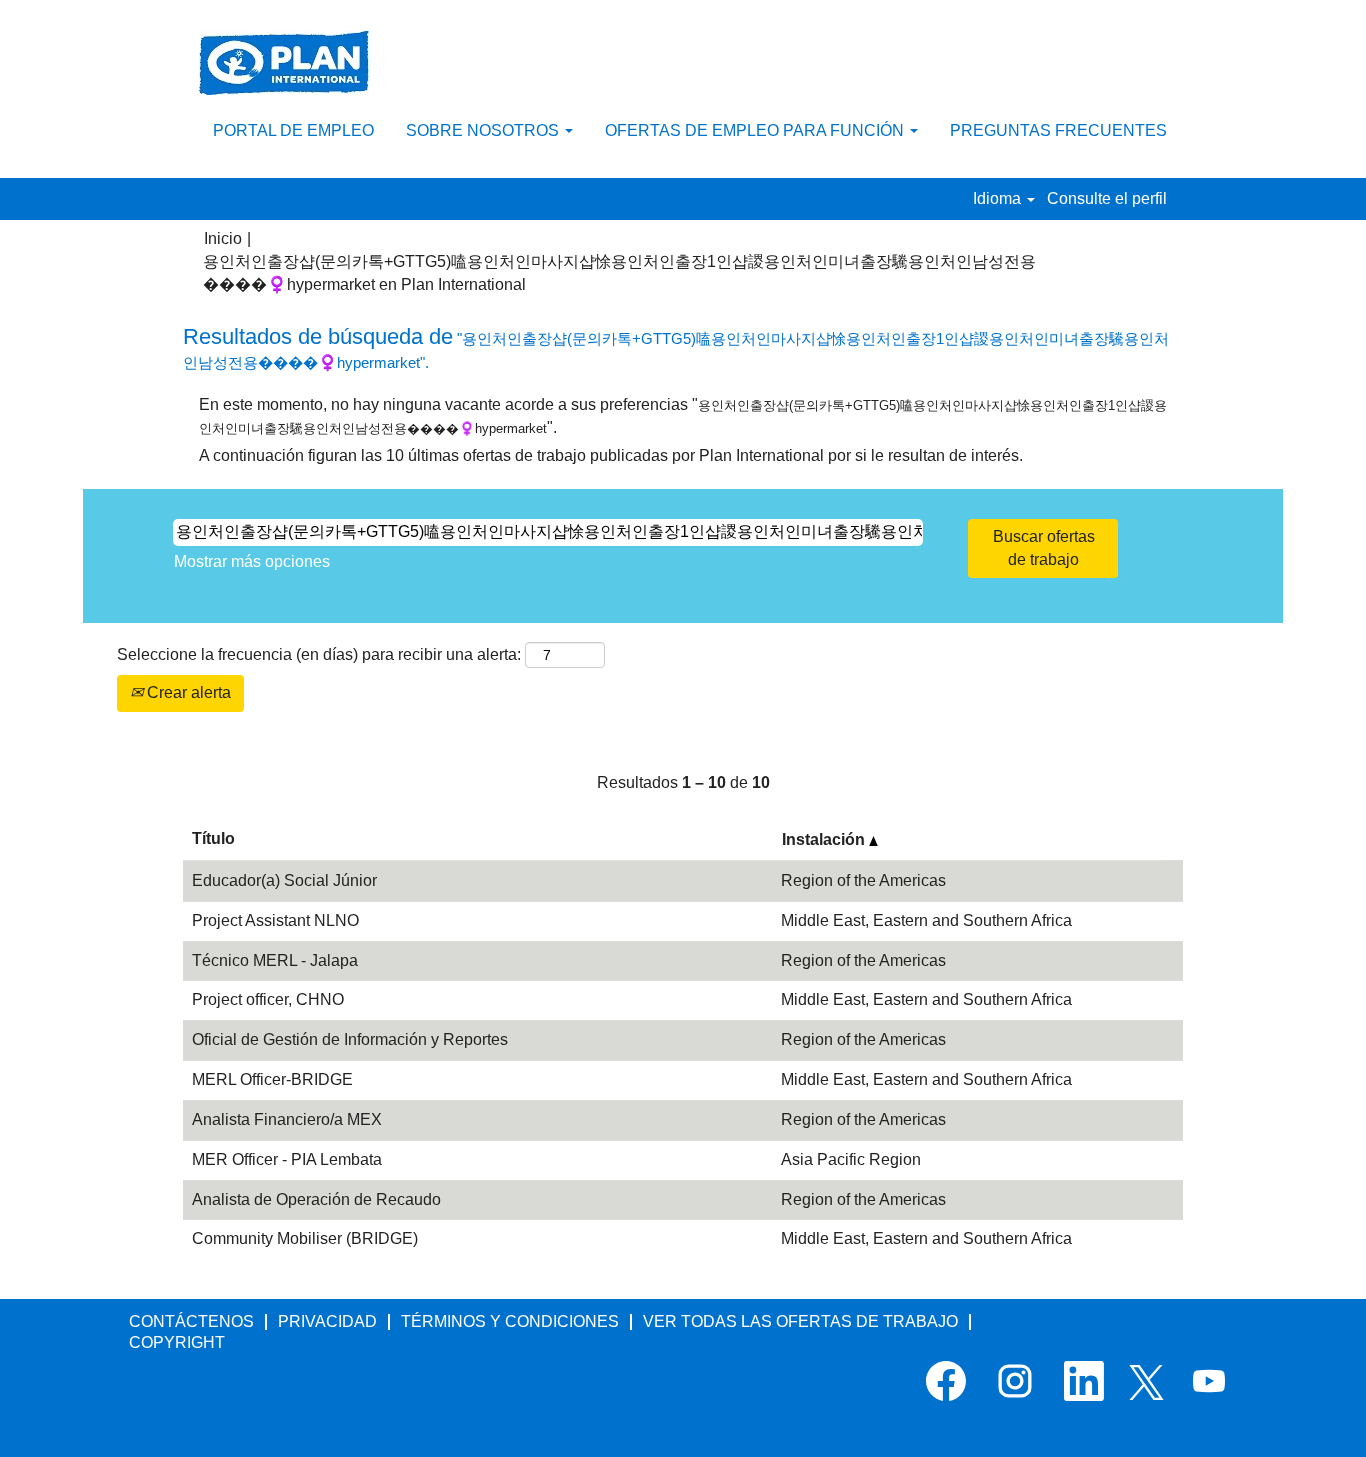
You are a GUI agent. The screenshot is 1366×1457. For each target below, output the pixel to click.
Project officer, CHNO (268, 999)
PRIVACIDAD (327, 1321)
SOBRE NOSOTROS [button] (484, 130)
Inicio (223, 238)
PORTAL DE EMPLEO (293, 130)
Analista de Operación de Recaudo (316, 1199)
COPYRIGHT (177, 1342)
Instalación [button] (825, 839)
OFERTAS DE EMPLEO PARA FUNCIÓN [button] (756, 130)
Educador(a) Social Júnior (284, 880)
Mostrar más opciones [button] (252, 561)
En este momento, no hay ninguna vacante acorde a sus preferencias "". (683, 416)
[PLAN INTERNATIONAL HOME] (284, 63)
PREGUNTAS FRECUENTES (1058, 130)
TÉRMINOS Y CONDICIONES (510, 1321)
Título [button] (213, 838)
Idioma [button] (999, 198)
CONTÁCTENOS (191, 1321)
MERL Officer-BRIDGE (272, 1079)
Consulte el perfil (1107, 198)
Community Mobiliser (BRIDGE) (305, 1238)
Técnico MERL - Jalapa (275, 960)
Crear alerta (187, 692)
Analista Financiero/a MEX (287, 1119)
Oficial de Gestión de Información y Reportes (350, 1039)
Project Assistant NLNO (275, 920)
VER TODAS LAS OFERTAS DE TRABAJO (800, 1321)
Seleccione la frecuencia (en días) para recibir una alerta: (319, 654)
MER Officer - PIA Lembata (287, 1159)
